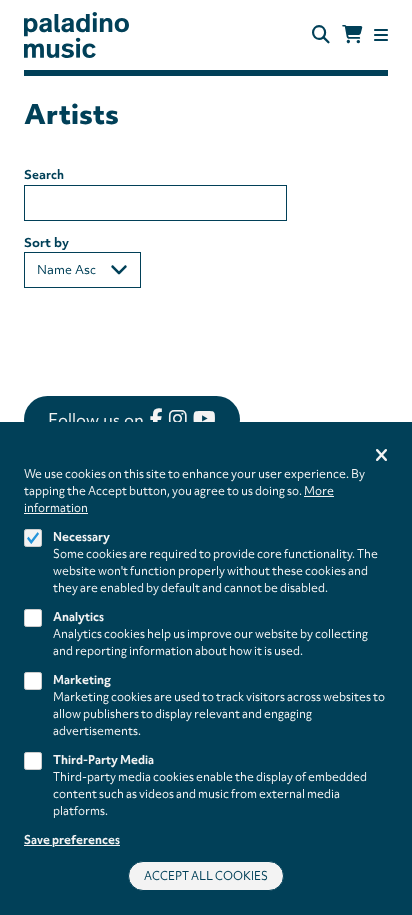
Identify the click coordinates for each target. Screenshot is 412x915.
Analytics (78, 617)
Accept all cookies (206, 876)
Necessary (81, 537)
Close (381, 456)
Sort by (46, 242)
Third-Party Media (103, 760)
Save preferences (72, 840)
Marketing (82, 680)
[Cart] (352, 35)
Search (44, 174)
